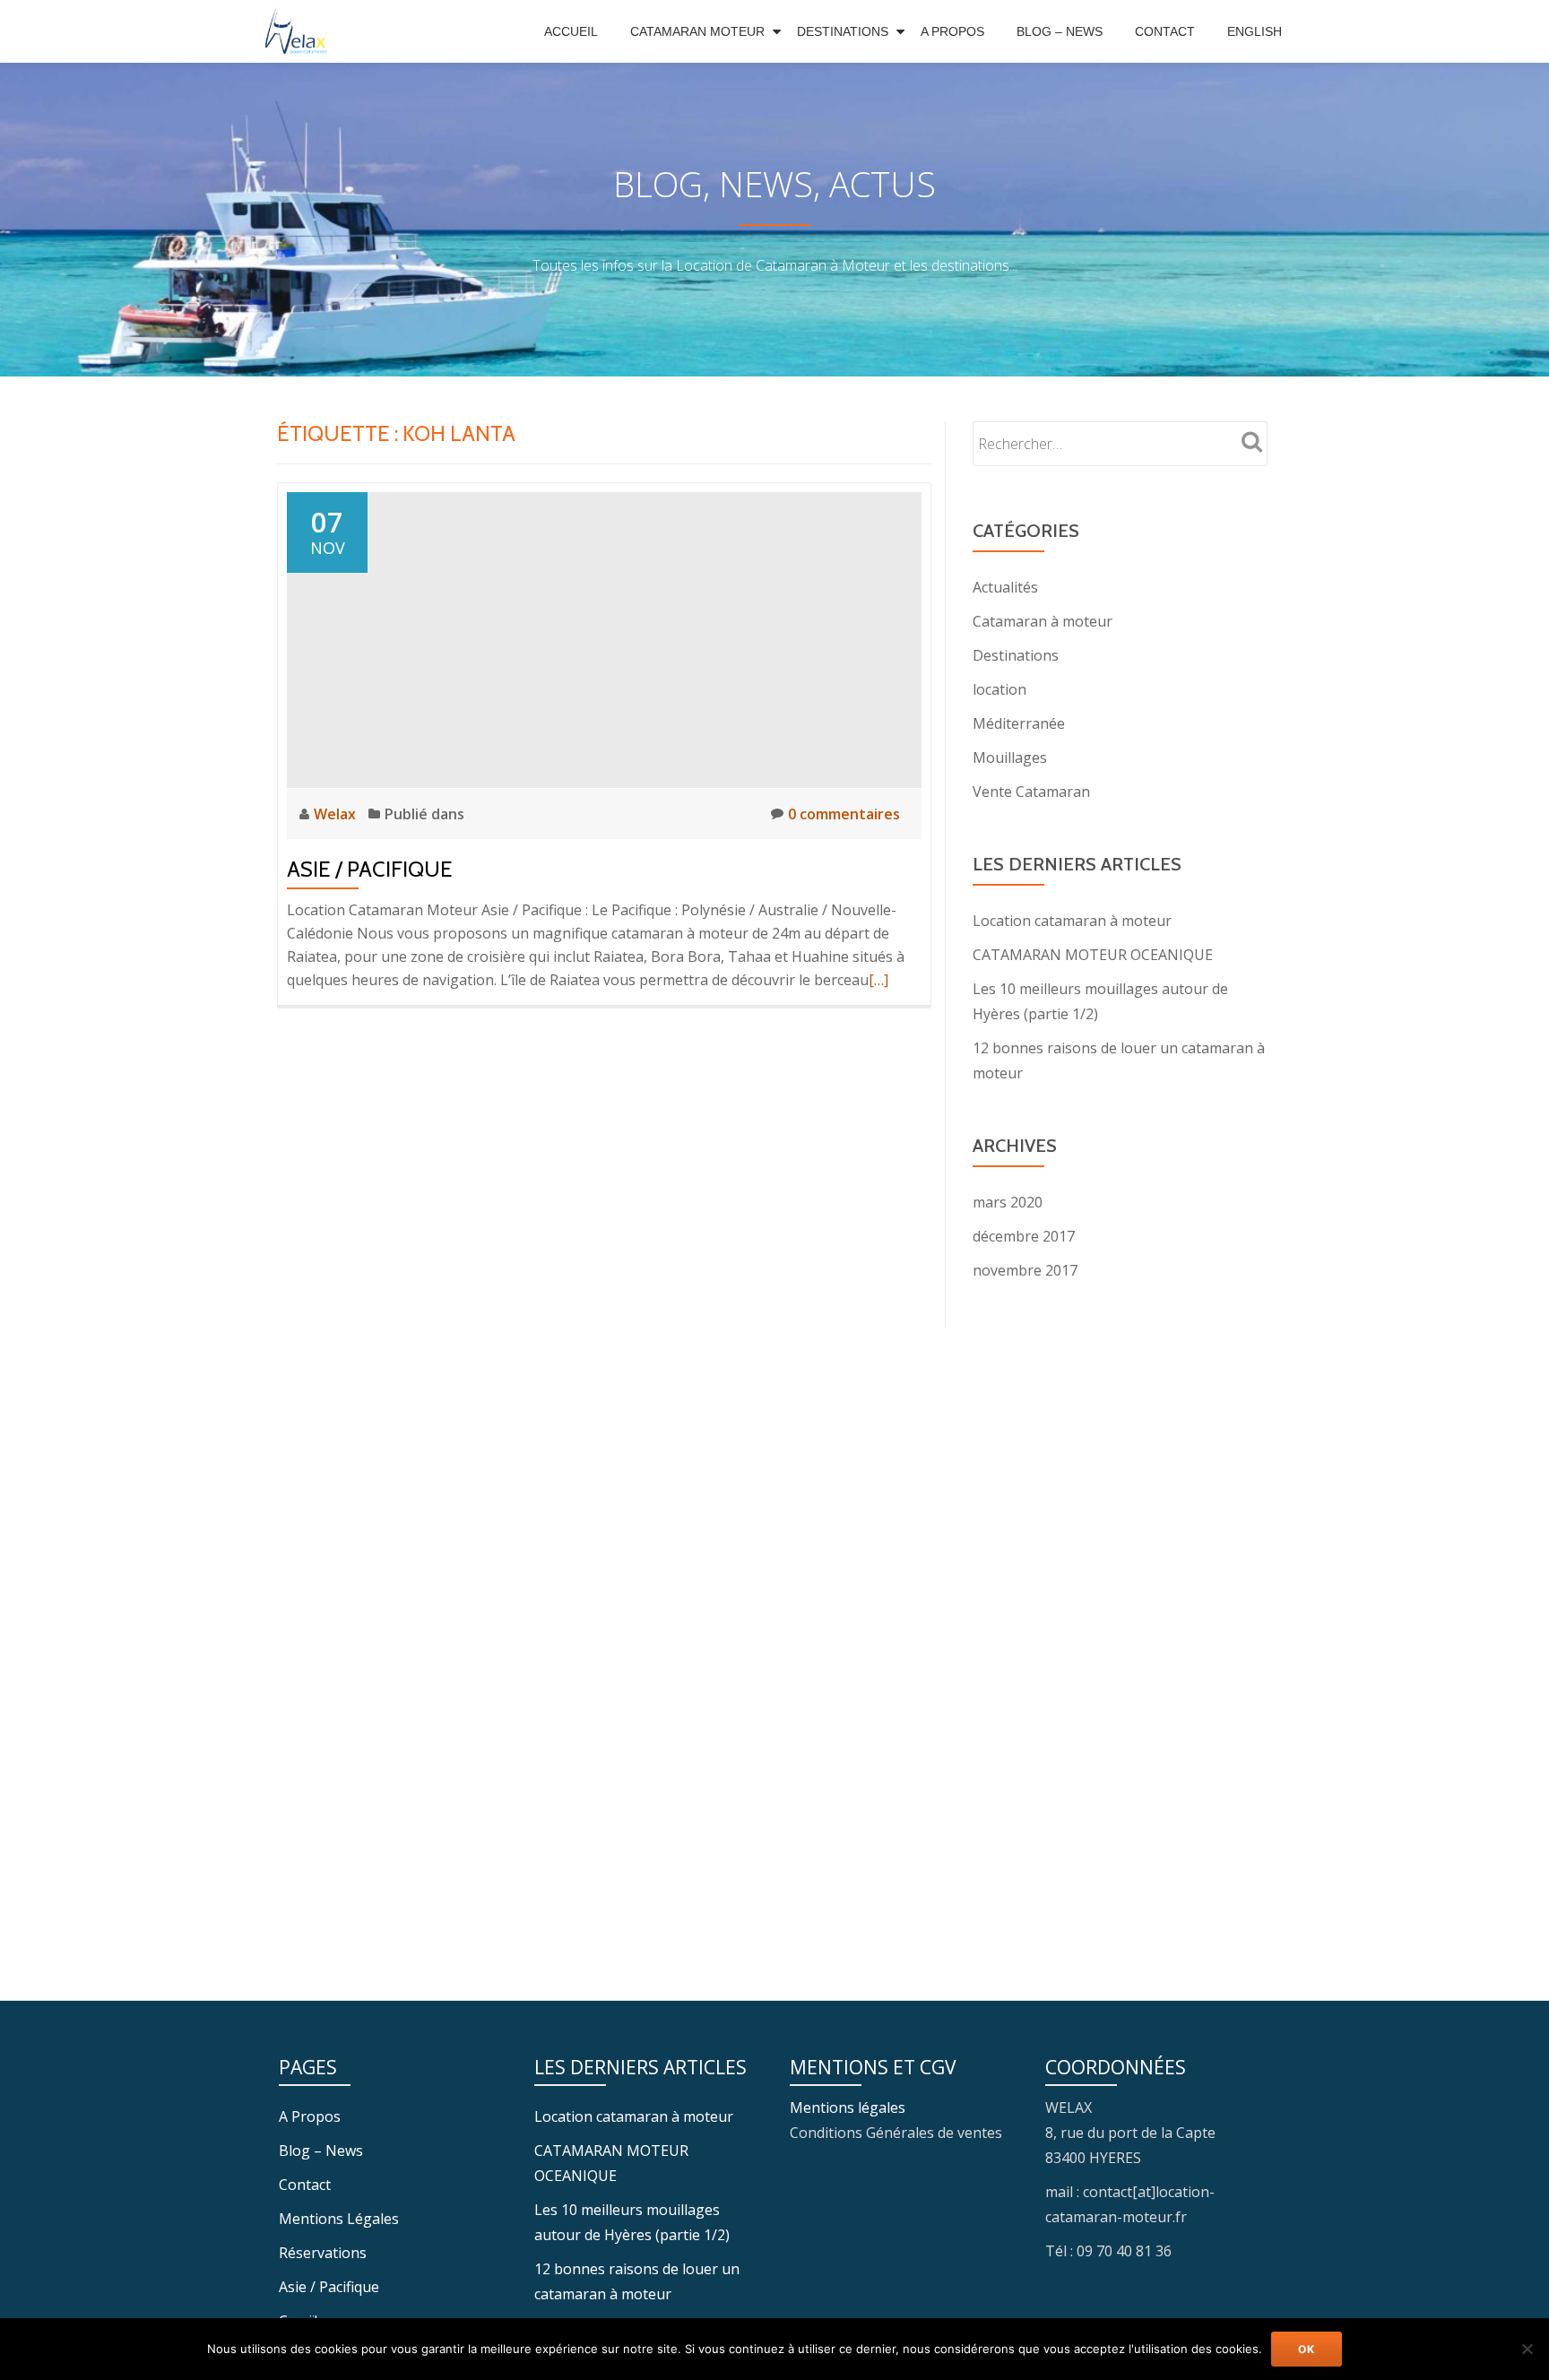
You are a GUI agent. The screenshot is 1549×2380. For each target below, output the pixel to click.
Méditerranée (1019, 723)
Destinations (843, 31)
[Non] (1527, 2349)
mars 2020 (1008, 1202)
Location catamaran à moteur (1072, 921)
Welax (337, 814)
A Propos (952, 31)
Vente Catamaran (1031, 792)
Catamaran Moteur (697, 31)
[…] (878, 980)
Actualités (1005, 587)
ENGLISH (1255, 31)
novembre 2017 (1025, 1270)
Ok (1307, 2349)
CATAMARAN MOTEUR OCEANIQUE (1093, 955)
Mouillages (1010, 757)
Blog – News (1060, 31)
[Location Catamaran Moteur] (301, 31)
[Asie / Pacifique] (604, 638)
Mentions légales (848, 2107)
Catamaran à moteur (1043, 621)
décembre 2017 (1024, 1236)
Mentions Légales (339, 2219)
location (999, 689)
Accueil (571, 31)
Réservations (323, 2253)
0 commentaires (844, 814)
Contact (1165, 31)
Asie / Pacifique (370, 869)
